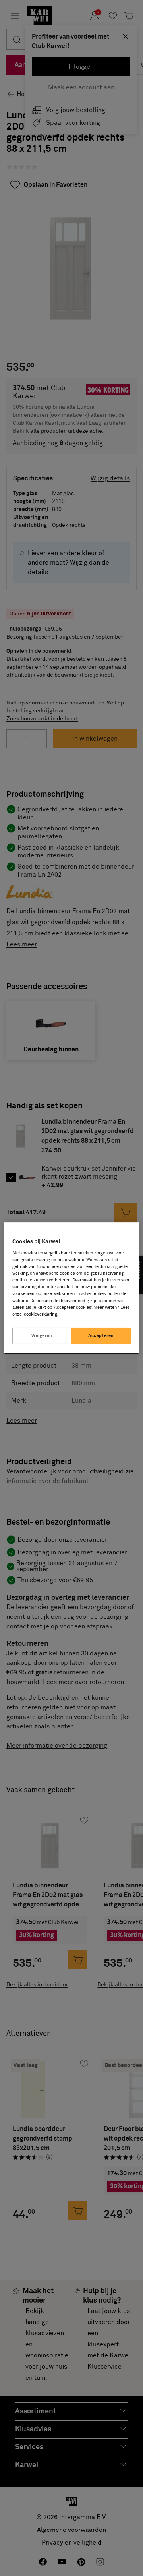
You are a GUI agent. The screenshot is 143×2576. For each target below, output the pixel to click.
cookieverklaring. (41, 1314)
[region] (71, 1288)
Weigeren (42, 1336)
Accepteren (101, 1336)
